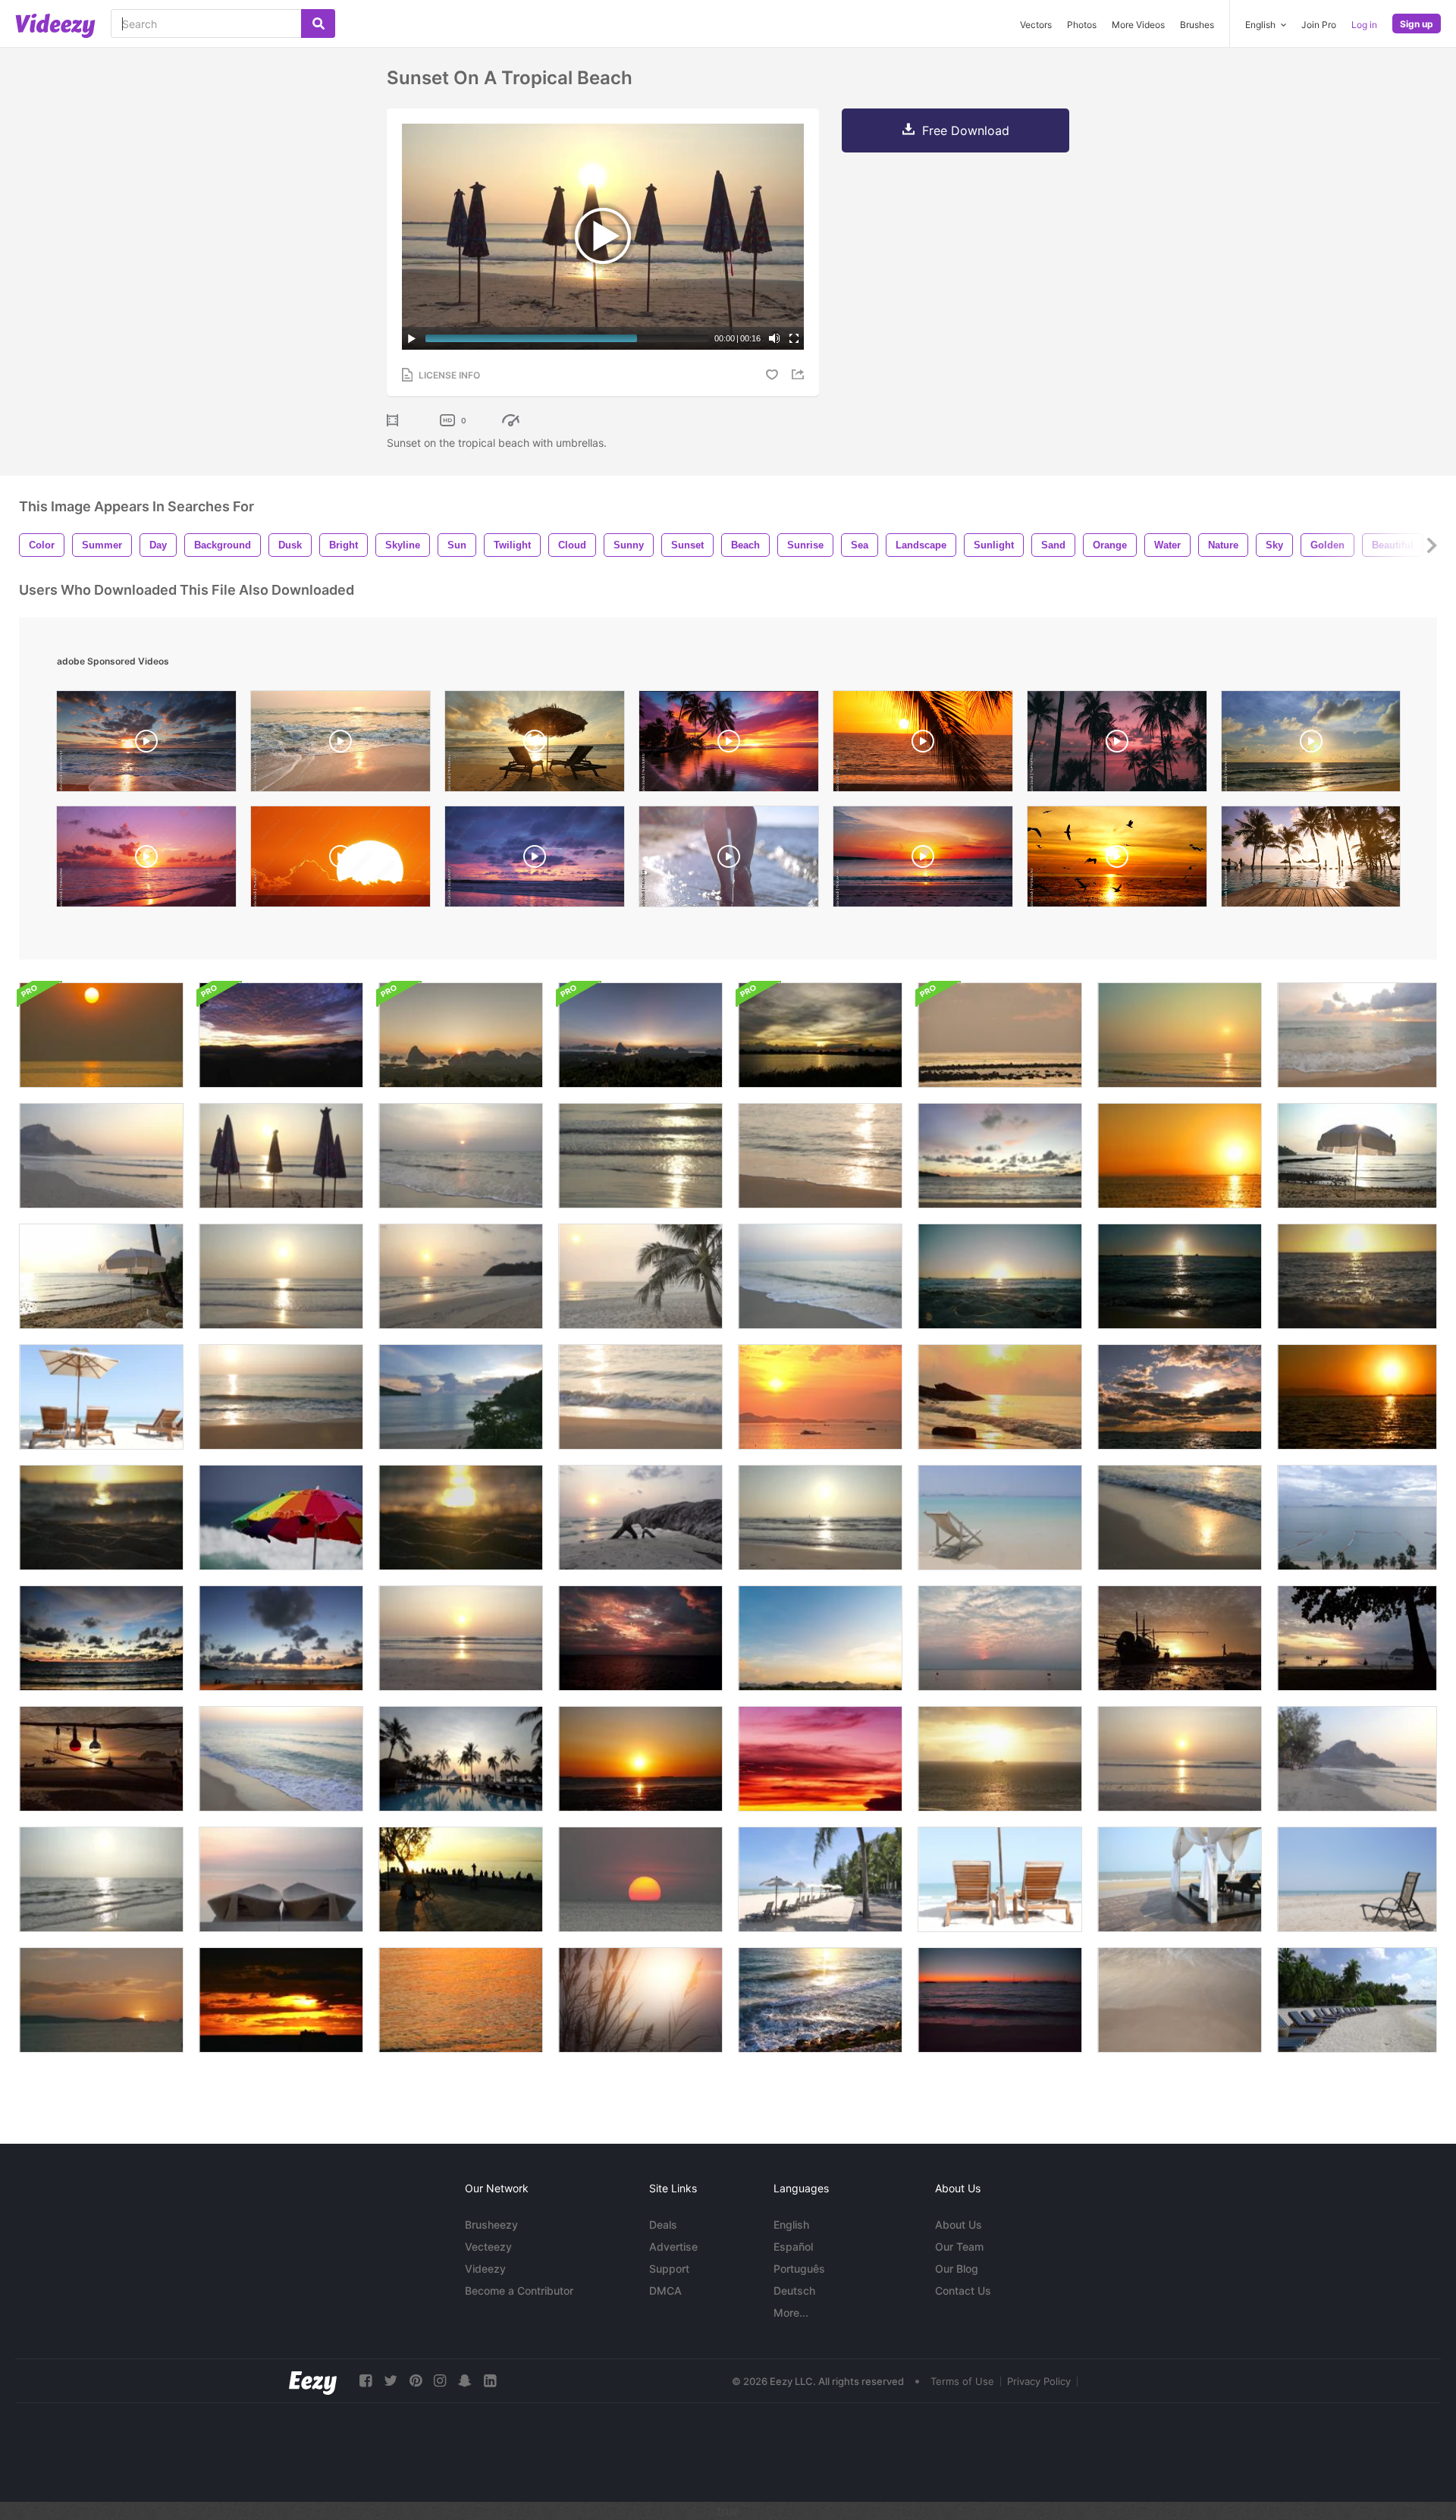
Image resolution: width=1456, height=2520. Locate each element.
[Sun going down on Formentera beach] (1000, 1276)
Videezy (485, 2269)
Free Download (966, 130)
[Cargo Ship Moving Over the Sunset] (281, 2000)
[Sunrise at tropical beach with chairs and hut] (535, 745)
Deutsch (794, 2291)
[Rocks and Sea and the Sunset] (820, 2000)
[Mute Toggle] (774, 338)
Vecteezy (488, 2247)
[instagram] (440, 2381)
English (791, 2225)
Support (669, 2269)
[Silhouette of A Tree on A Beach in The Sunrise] (1357, 1638)
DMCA (665, 2291)
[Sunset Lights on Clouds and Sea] (1180, 1397)
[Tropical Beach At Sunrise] (461, 1276)
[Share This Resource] (800, 374)
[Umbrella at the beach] (1357, 1156)
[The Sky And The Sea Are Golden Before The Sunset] (101, 1035)
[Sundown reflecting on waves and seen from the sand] (461, 1518)
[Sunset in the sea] (640, 1879)
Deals (663, 2225)
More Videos (1138, 25)
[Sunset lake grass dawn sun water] (640, 2000)
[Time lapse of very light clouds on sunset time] (820, 1638)
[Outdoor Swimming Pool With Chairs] (281, 1879)
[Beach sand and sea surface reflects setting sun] (1357, 1276)
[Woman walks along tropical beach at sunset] (923, 745)
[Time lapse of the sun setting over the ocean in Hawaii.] (340, 860)
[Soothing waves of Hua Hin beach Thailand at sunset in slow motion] (340, 745)
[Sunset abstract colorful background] (820, 1759)
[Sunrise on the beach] (281, 1276)
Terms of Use (962, 2381)
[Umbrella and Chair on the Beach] (820, 1879)
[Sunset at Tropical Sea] (640, 1638)
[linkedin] (490, 2381)
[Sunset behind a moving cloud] (820, 1035)
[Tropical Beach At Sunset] (820, 1156)
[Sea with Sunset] (101, 1638)
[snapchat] (465, 2381)
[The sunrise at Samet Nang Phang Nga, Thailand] (461, 1035)
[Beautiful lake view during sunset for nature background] (1000, 1638)
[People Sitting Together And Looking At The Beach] (461, 1879)
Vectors (1036, 25)
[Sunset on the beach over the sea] (1357, 1759)
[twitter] (391, 2381)
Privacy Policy (1039, 2381)
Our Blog (957, 2269)
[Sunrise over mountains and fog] (281, 1035)
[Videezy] (55, 26)
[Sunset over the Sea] (281, 1397)
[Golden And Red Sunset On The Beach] (1357, 1397)
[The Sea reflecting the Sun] (101, 1879)
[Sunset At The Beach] (640, 1156)
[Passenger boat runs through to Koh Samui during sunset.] (1000, 1759)
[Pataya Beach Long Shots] (1357, 1518)
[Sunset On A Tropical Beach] (1180, 1035)
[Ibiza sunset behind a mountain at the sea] (101, 2000)
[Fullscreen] (794, 338)
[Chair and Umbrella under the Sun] (101, 1397)
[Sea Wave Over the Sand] (1180, 2000)
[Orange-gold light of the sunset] (461, 2000)
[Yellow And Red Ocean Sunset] (1180, 1156)
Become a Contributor (519, 2291)
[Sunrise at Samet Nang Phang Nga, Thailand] (640, 1035)
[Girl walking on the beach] (729, 860)
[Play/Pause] (412, 338)
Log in (1364, 25)
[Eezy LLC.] (313, 2381)
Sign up (1417, 24)
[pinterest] (416, 2381)
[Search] (318, 24)
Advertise (673, 2247)
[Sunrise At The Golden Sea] (1000, 1397)
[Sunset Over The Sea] (1357, 1035)
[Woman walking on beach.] (1180, 1638)
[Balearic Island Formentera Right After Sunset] (1000, 2000)
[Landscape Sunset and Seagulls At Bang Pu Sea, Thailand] (640, 1759)
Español (793, 2247)
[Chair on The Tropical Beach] (1000, 1879)
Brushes (1197, 25)
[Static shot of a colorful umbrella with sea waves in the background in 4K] (281, 1518)
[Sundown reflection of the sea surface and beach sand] (101, 1518)
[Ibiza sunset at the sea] (1180, 1276)
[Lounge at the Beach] (1180, 1879)
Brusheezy (491, 2225)
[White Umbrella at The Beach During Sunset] (101, 1276)
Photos (1082, 25)
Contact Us (963, 2291)
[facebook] (366, 2381)
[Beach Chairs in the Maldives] (1357, 2000)
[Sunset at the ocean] (820, 1397)
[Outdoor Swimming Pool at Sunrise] (461, 1759)
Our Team (959, 2247)
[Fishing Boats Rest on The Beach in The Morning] (101, 1759)
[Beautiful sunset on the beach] (461, 1156)
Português (799, 2269)
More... (791, 2313)
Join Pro (1319, 25)
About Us (959, 2225)
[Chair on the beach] (1000, 1518)
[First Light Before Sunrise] (1000, 1035)
